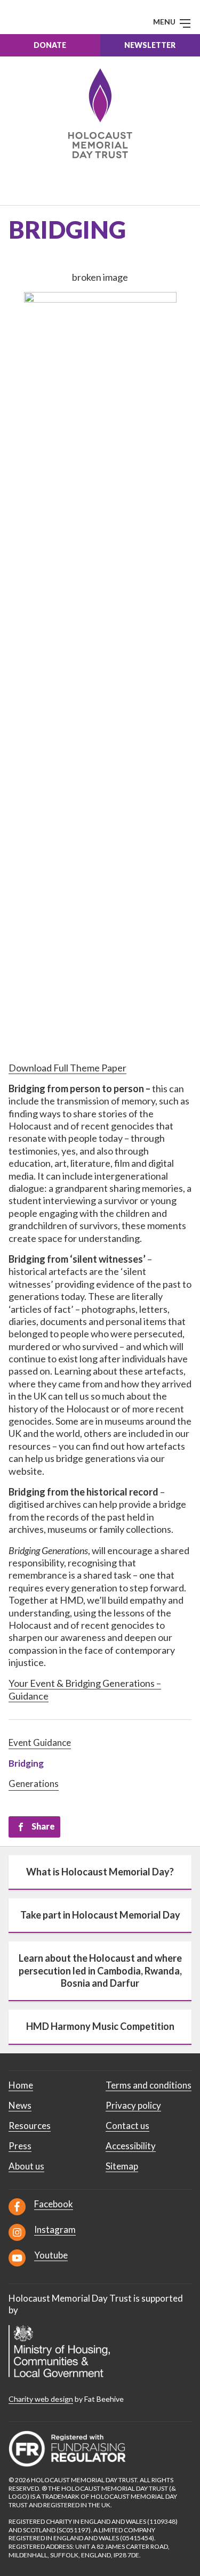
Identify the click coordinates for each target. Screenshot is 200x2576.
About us (26, 2166)
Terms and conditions (149, 2085)
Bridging (26, 1763)
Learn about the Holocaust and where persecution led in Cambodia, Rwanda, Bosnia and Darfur (100, 1970)
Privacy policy (133, 2105)
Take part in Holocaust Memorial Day (100, 1915)
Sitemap (122, 2166)
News (20, 2105)
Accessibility (131, 2146)
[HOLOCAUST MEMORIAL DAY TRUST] (100, 113)
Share (43, 1826)
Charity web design (41, 2399)
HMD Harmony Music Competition (100, 2026)
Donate (50, 45)
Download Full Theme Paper (67, 1068)
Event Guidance (40, 1742)
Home (21, 2085)
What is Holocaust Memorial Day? (100, 1872)
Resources (30, 2126)
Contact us (127, 2126)
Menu (165, 22)
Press (20, 2146)
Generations (34, 1783)
